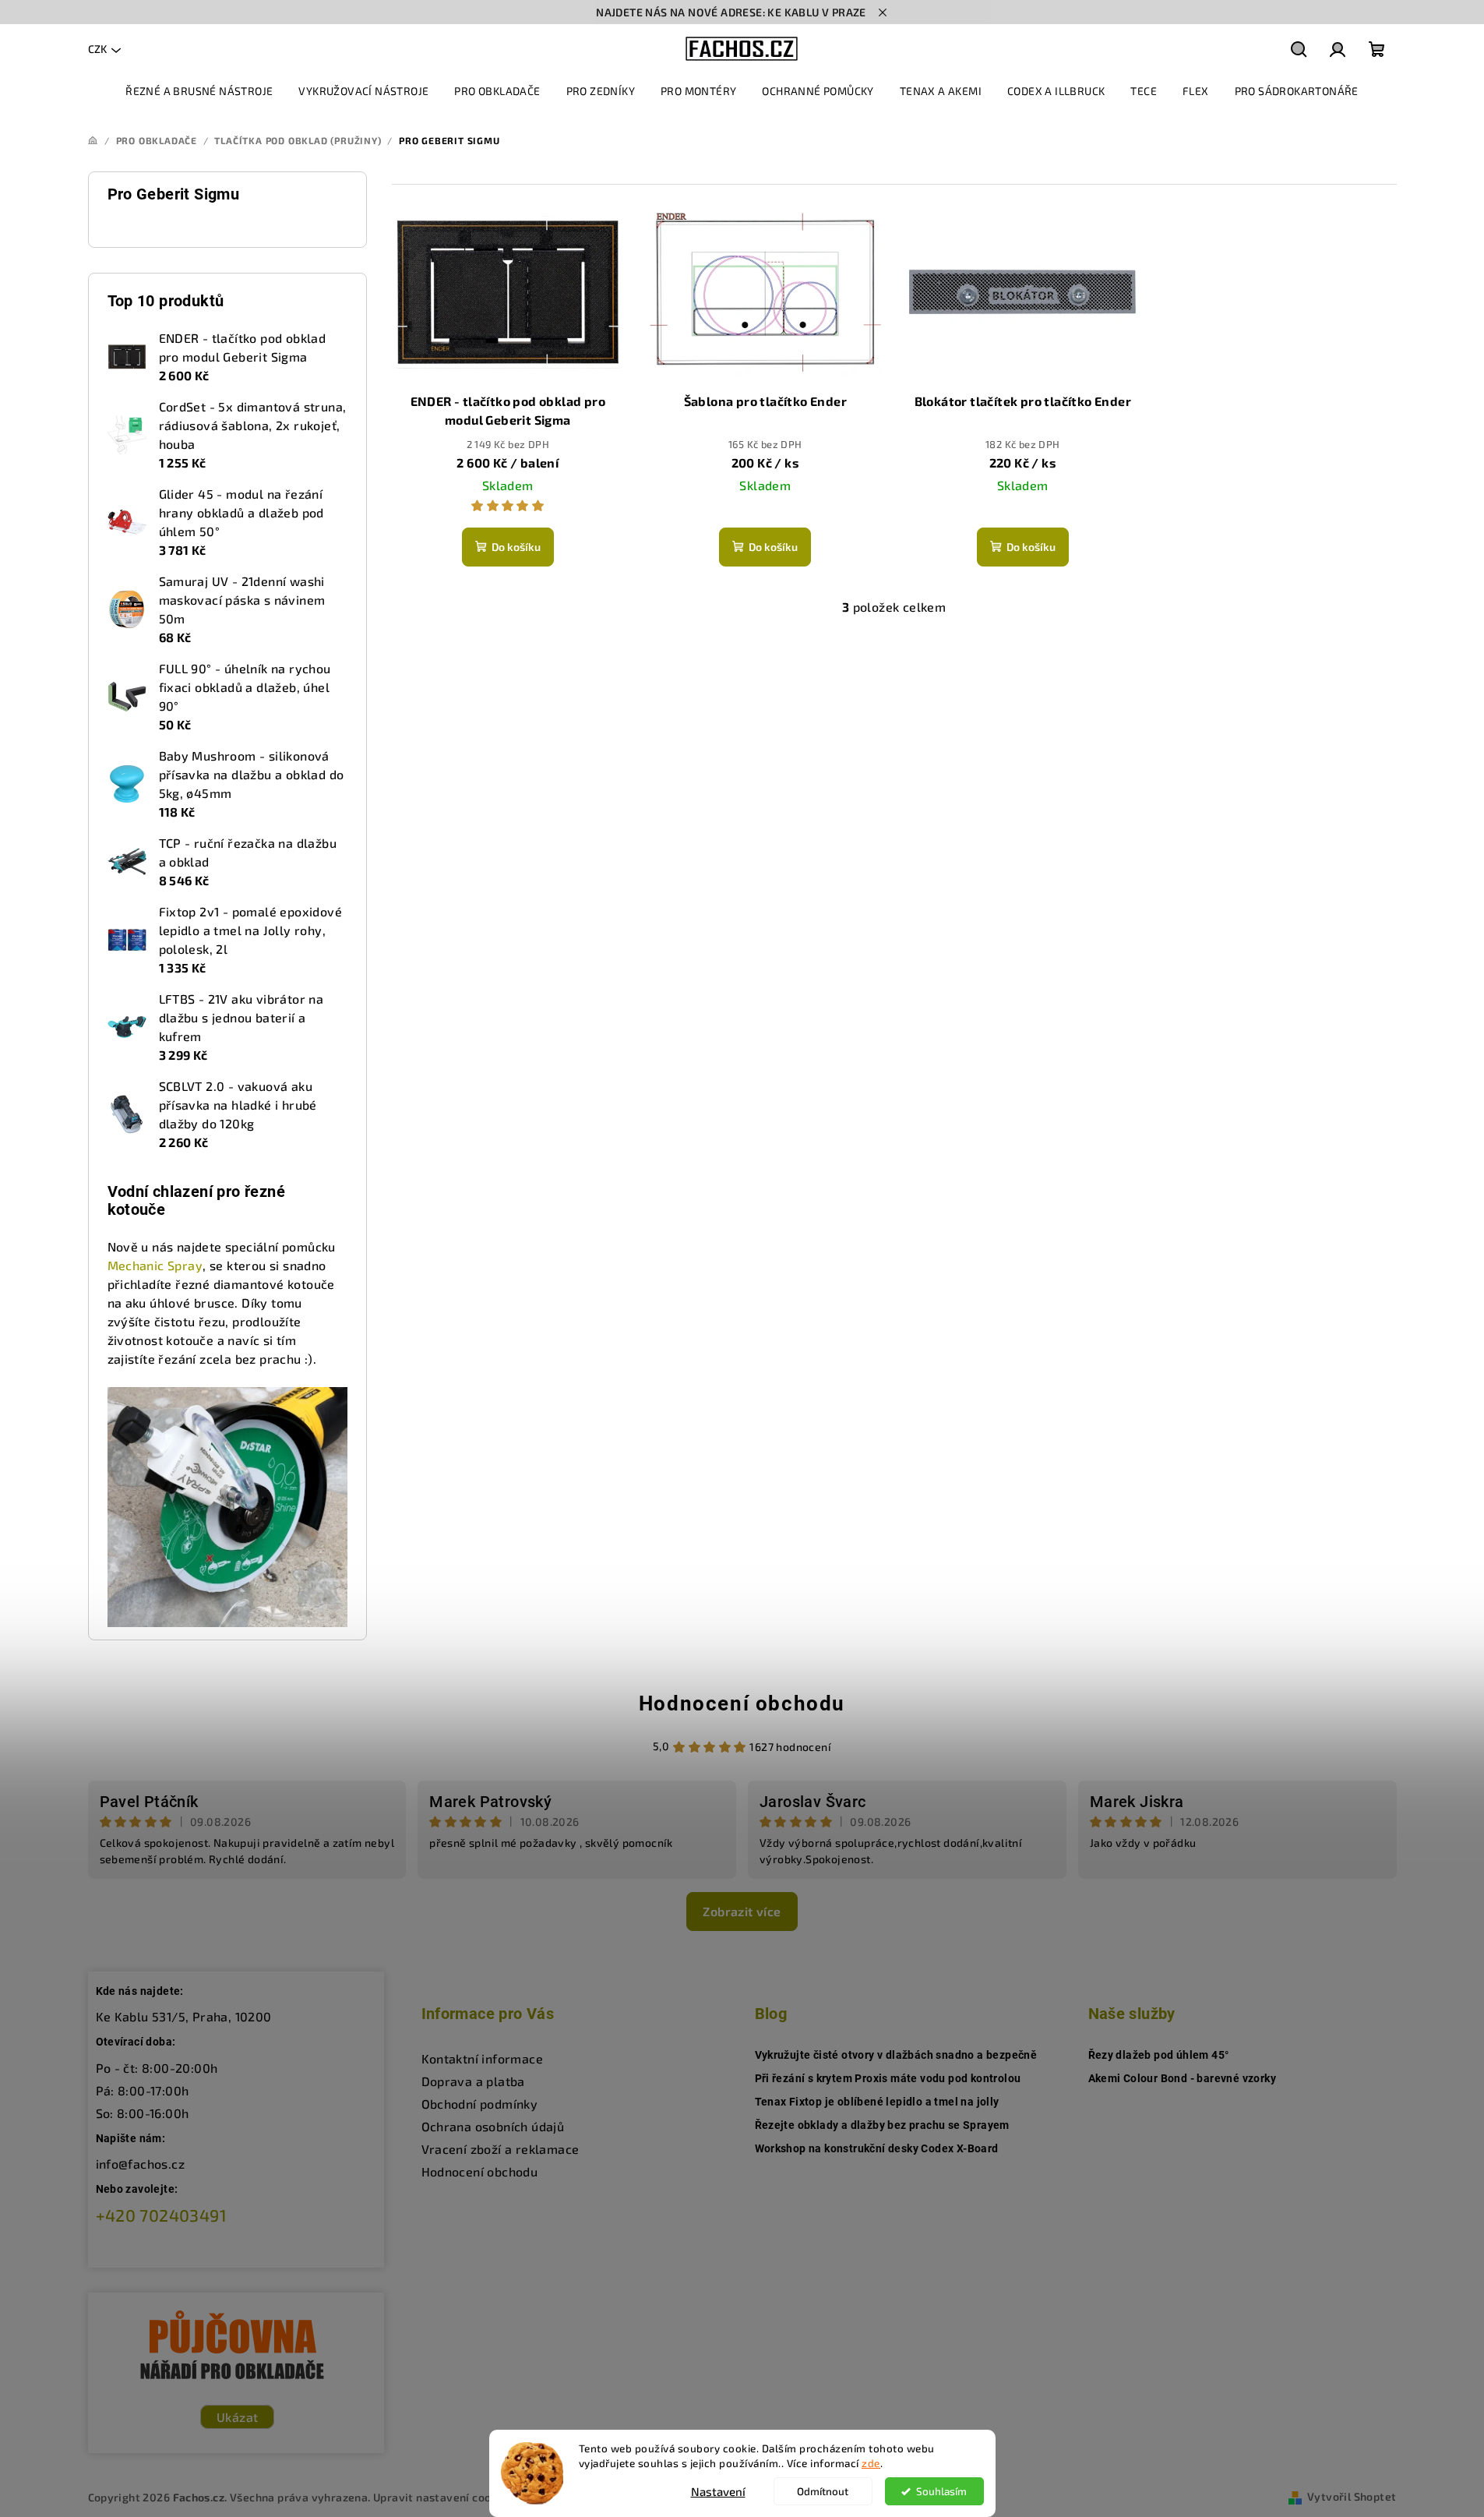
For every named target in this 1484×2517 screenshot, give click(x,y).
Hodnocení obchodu (742, 1703)
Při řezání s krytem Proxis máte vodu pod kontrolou (888, 2078)
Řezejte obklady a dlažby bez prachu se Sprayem (882, 2125)
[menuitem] (199, 91)
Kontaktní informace (483, 2058)
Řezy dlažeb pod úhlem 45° (1159, 2055)
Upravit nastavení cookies (443, 2497)
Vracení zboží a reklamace (501, 2149)
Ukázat (237, 2417)
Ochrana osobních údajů (493, 2126)
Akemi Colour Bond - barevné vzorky (1183, 2078)
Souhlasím (941, 2491)
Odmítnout (823, 2491)
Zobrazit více (742, 1911)
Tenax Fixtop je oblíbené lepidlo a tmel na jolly (877, 2102)
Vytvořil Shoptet (1352, 2496)
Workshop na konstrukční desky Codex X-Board (877, 2148)
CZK (97, 49)
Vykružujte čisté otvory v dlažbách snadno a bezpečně (896, 2055)
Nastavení (718, 2491)
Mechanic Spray (155, 1265)
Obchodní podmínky (480, 2104)
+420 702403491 (162, 2215)
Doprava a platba (473, 2081)
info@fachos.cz (141, 2164)
